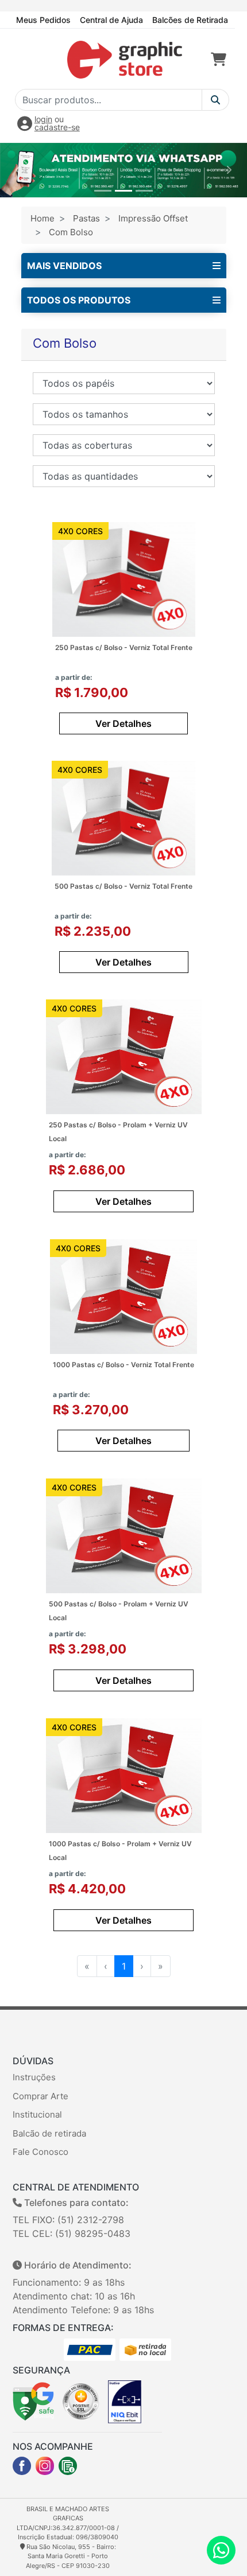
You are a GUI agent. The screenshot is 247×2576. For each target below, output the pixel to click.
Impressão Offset (153, 218)
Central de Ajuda (111, 20)
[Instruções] (68, 2466)
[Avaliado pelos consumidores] (125, 2401)
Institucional (37, 2114)
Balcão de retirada (49, 2133)
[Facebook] (22, 2466)
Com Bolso (71, 232)
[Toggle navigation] (28, 60)
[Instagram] (45, 2466)
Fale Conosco (40, 2152)
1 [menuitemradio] (124, 1966)
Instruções (34, 2077)
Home (43, 218)
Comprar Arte (40, 2096)
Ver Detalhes (123, 723)
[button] (19, 170)
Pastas (86, 218)
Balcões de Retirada (190, 20)
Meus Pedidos (43, 20)
